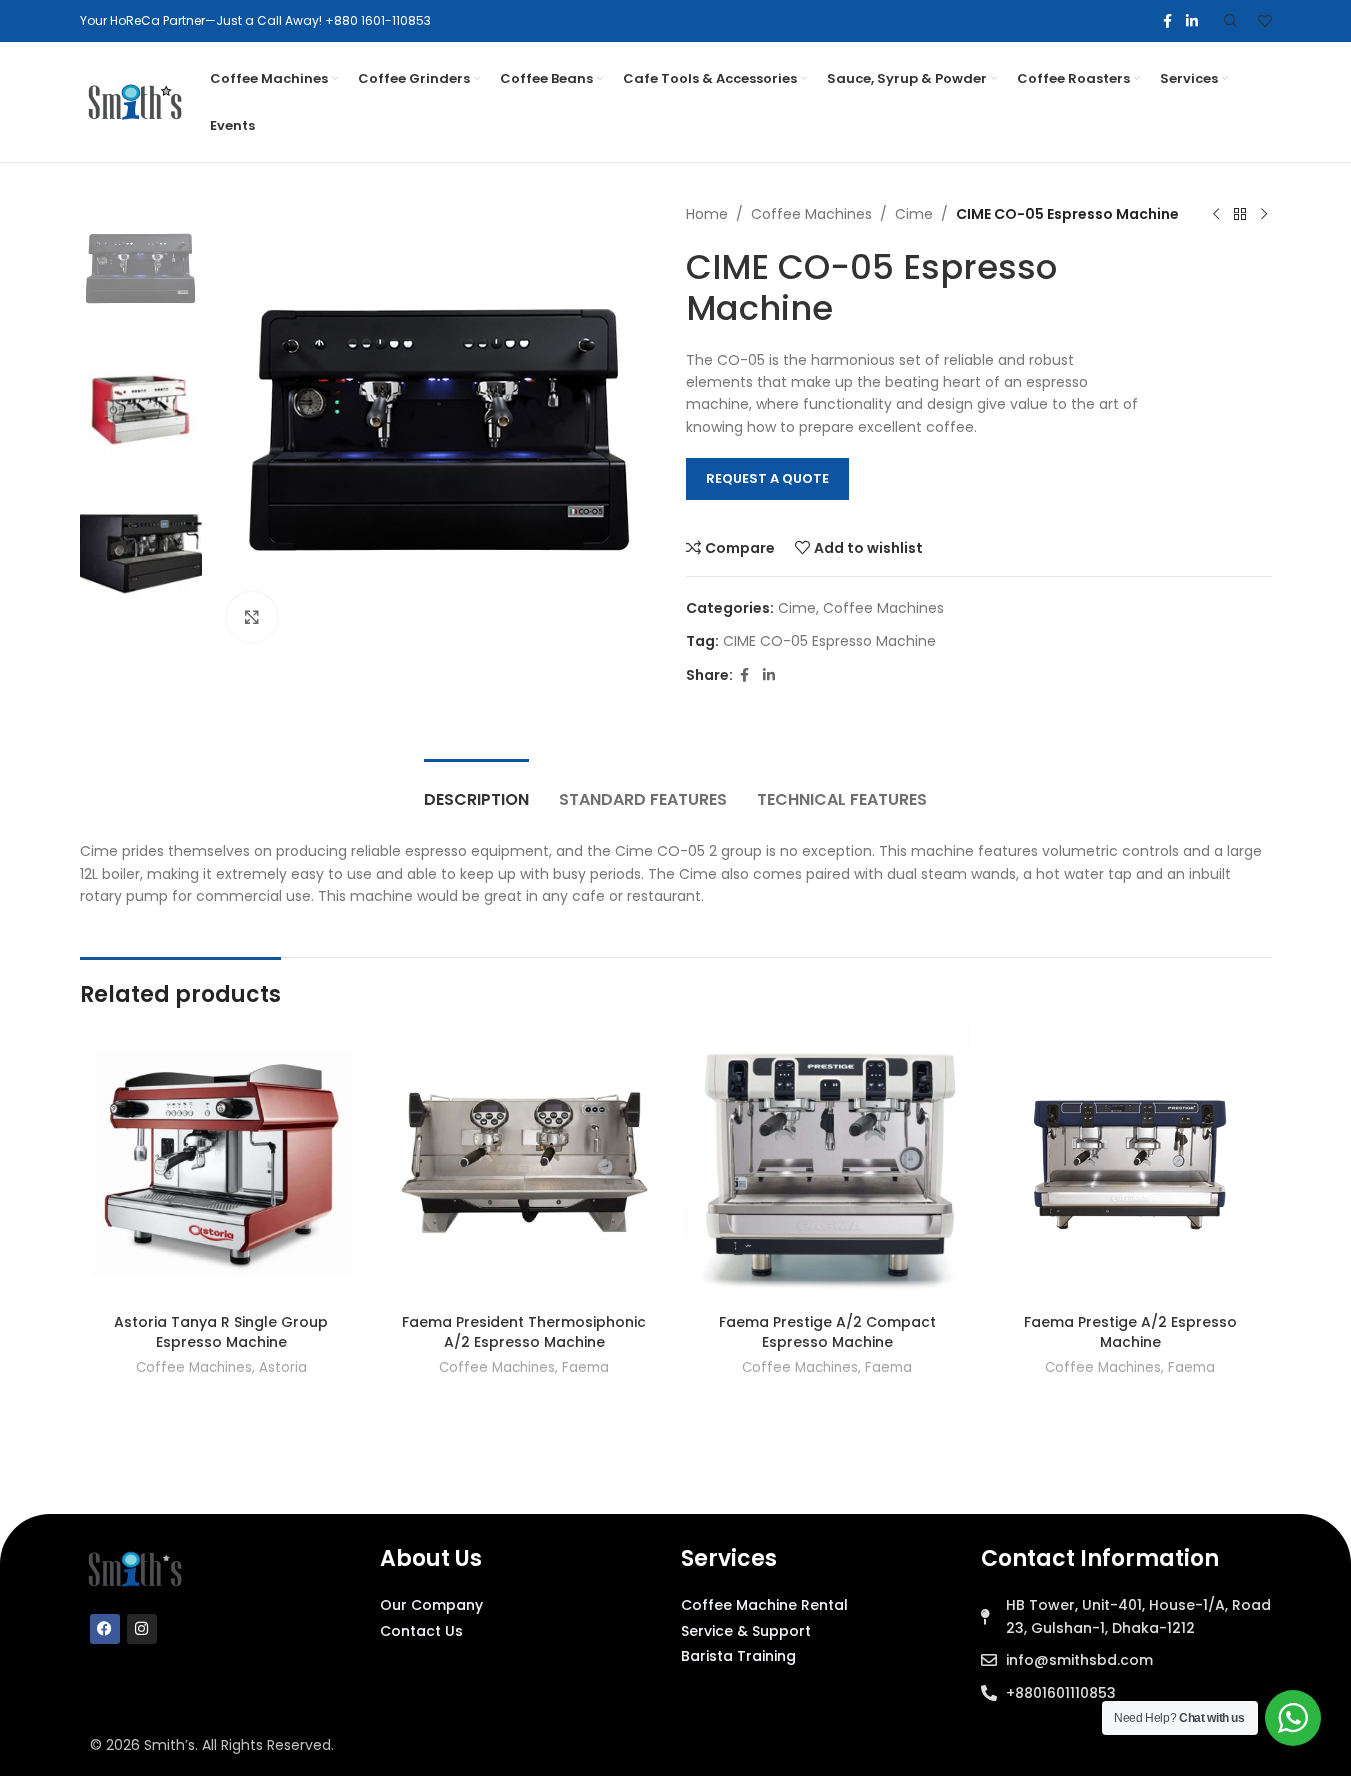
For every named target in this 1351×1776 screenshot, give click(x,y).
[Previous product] (1216, 215)
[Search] (1231, 21)
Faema (585, 1367)
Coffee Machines (811, 214)
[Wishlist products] (1265, 21)
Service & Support (746, 1631)
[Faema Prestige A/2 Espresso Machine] (1130, 1162)
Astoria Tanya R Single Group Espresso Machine (221, 1332)
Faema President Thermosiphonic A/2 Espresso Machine (524, 1332)
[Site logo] (135, 101)
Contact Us (421, 1631)
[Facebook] (105, 1629)
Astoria (283, 1367)
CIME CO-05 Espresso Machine (829, 641)
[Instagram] (142, 1629)
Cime (914, 214)
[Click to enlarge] (252, 617)
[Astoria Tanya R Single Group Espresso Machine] (221, 1162)
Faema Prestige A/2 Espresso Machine (1130, 1332)
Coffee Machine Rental (764, 1605)
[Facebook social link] (1168, 21)
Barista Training (738, 1656)
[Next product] (1264, 215)
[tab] (476, 789)
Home (707, 214)
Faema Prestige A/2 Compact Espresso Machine (827, 1332)
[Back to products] (1240, 215)
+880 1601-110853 (378, 20)
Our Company (431, 1605)
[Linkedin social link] (1192, 21)
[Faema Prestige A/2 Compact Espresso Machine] (827, 1162)
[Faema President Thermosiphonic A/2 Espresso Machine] (524, 1162)
